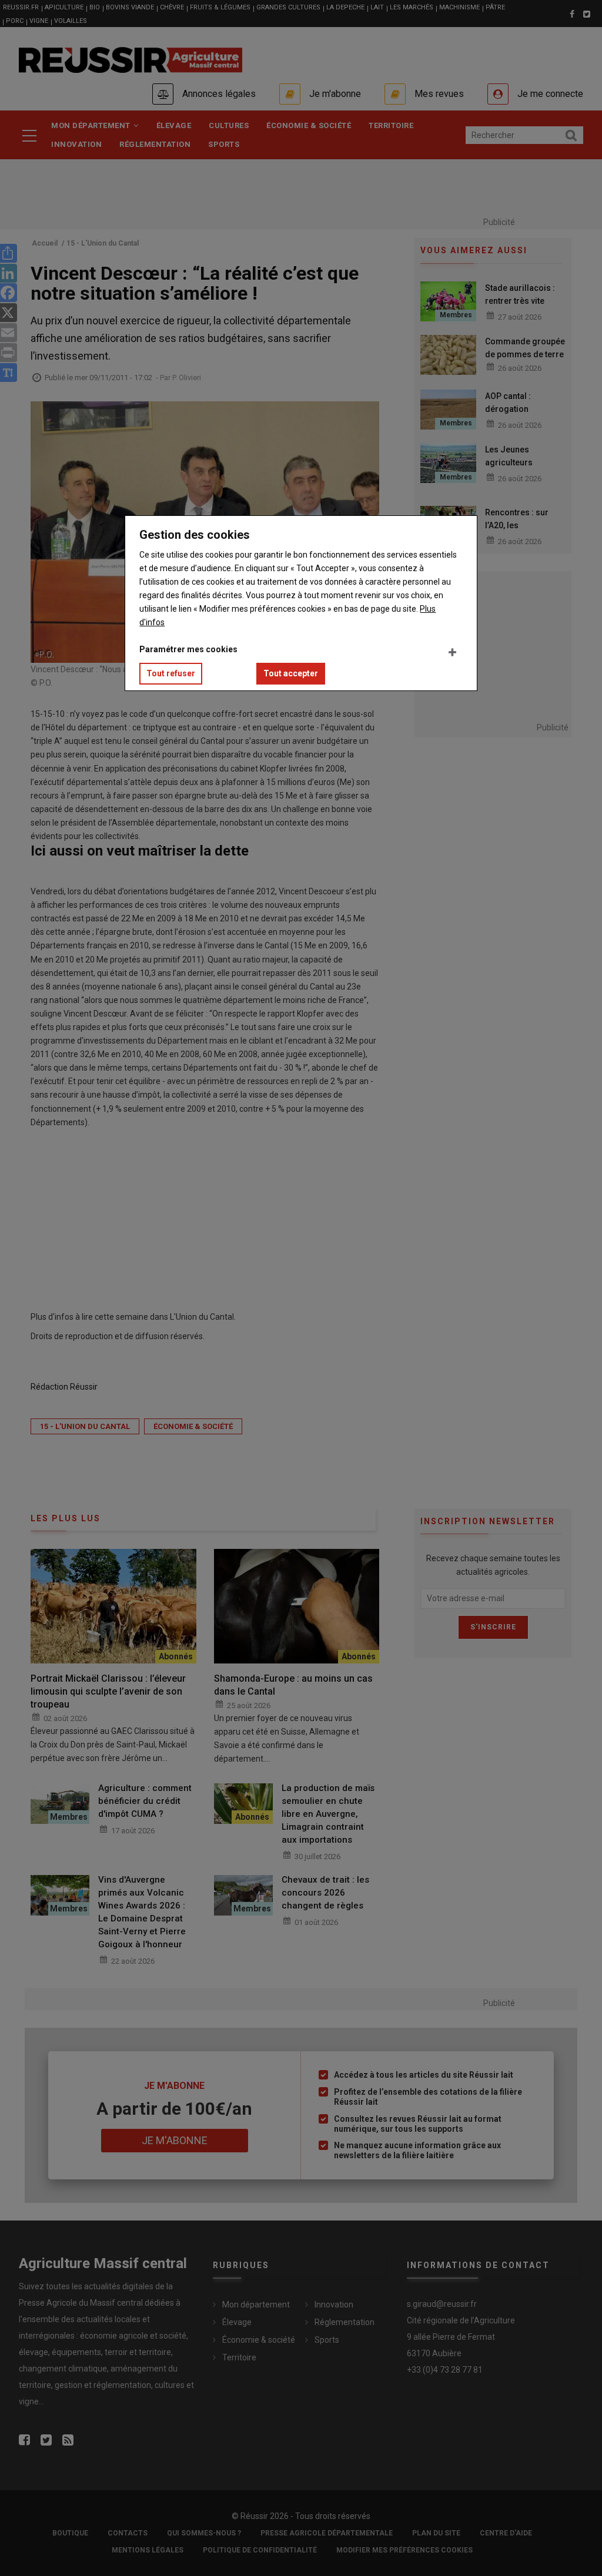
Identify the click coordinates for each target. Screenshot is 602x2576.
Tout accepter (291, 673)
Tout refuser (171, 673)
